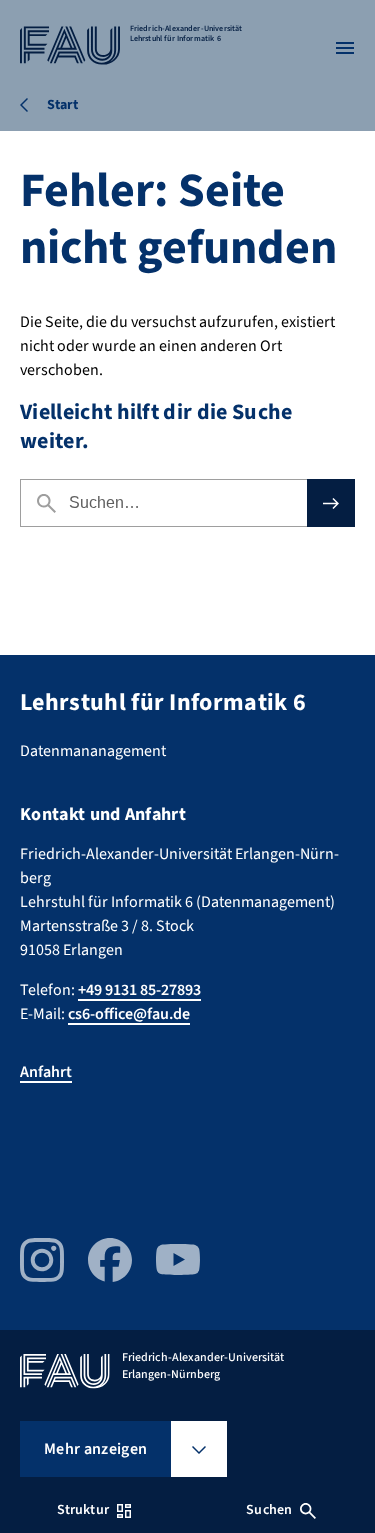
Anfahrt (46, 1072)
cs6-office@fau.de (129, 1014)
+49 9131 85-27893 (139, 990)
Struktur (83, 1510)
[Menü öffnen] (345, 48)
